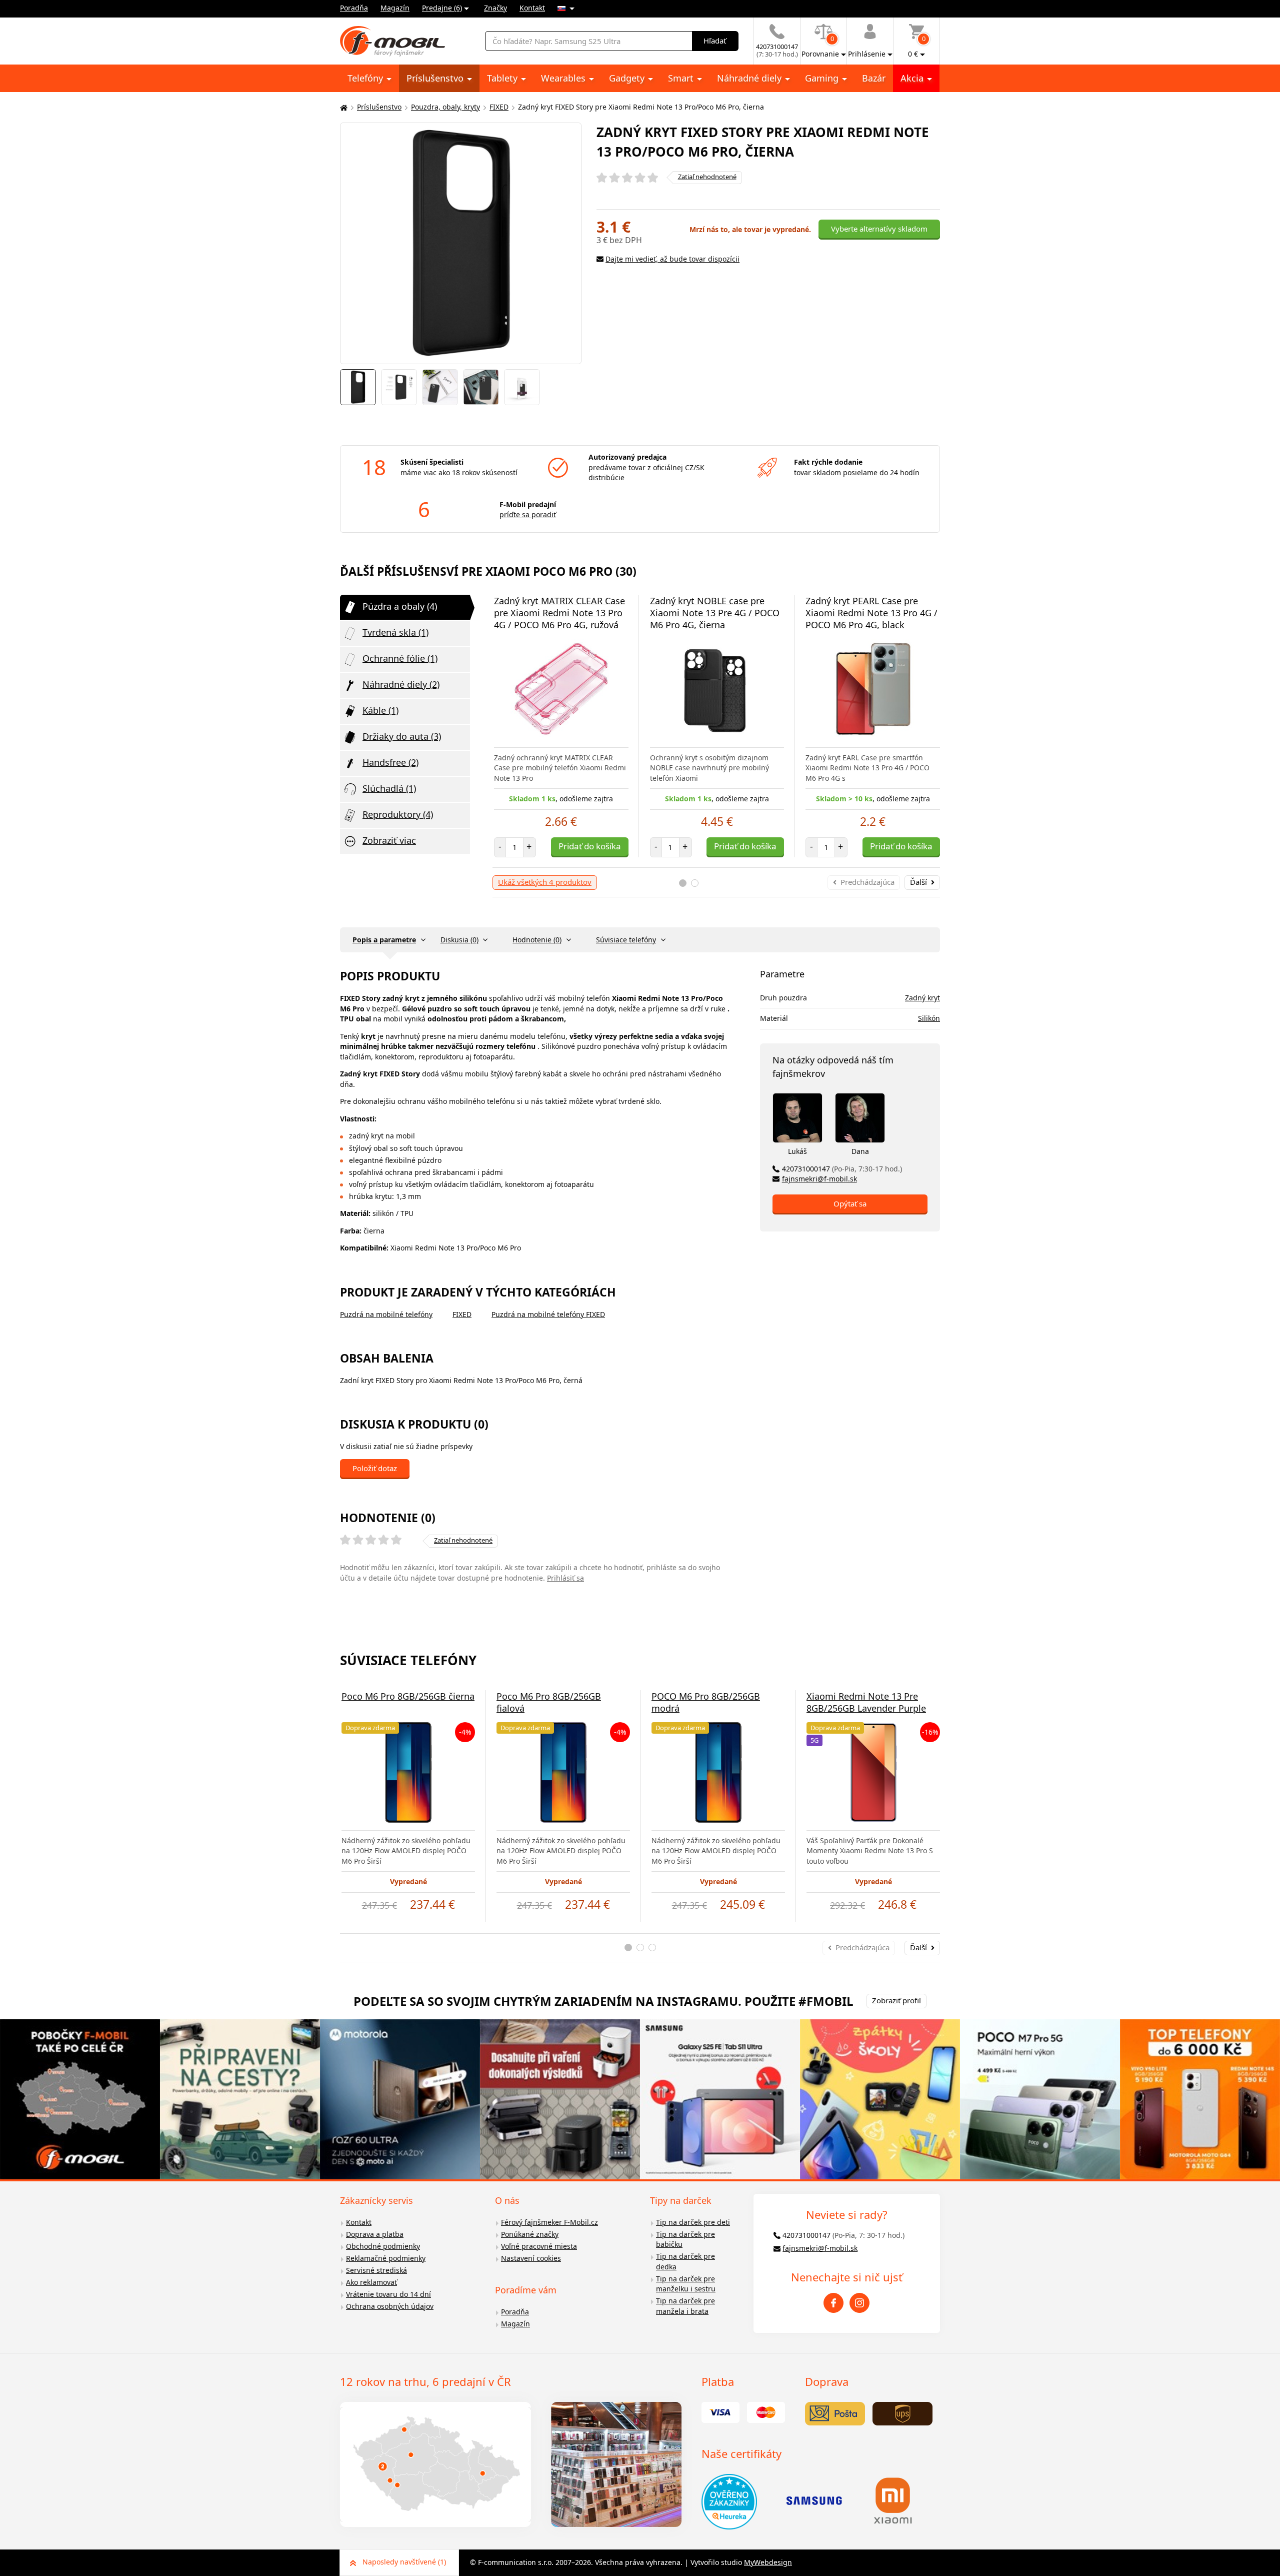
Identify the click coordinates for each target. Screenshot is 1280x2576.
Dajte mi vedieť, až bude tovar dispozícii (672, 259)
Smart (682, 78)
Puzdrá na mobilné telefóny (386, 1314)
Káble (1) (380, 710)
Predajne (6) (442, 8)
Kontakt (532, 8)
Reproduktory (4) (398, 814)
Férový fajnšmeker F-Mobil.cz (549, 2222)
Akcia (913, 78)
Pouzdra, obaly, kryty (445, 107)
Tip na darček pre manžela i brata (685, 2306)
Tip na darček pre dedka (685, 2261)
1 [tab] (683, 883)
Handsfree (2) (390, 762)
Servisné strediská (376, 2270)
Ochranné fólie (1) (400, 658)
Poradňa (354, 8)
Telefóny (366, 78)
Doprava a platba (375, 2234)
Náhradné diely (750, 78)
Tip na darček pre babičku (685, 2239)
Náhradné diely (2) (401, 684)
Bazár (874, 78)
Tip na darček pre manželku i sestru (686, 2284)
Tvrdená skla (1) (395, 632)
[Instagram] (859, 2303)
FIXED (499, 107)
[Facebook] (833, 2303)
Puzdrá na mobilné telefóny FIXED (548, 1314)
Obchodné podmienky (383, 2246)
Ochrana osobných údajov (390, 2306)
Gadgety (628, 78)
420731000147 (842, 1169)
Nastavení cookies (531, 2258)
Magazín (395, 8)
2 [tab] (695, 883)
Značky (495, 8)
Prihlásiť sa (565, 1578)
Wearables (564, 78)
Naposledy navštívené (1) (404, 2562)
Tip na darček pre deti (693, 2222)
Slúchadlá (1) (389, 788)
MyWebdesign (768, 2562)
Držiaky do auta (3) (402, 736)
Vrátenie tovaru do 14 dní (388, 2294)
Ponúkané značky (530, 2234)
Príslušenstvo (436, 78)
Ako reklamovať (371, 2282)
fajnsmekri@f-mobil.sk (819, 1179)
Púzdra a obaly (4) (400, 606)
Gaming (823, 78)
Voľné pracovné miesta (539, 2246)
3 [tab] (652, 1948)
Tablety (503, 78)
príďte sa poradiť (528, 514)
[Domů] (342, 107)
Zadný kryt (922, 998)
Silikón (929, 1018)
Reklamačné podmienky (386, 2258)
